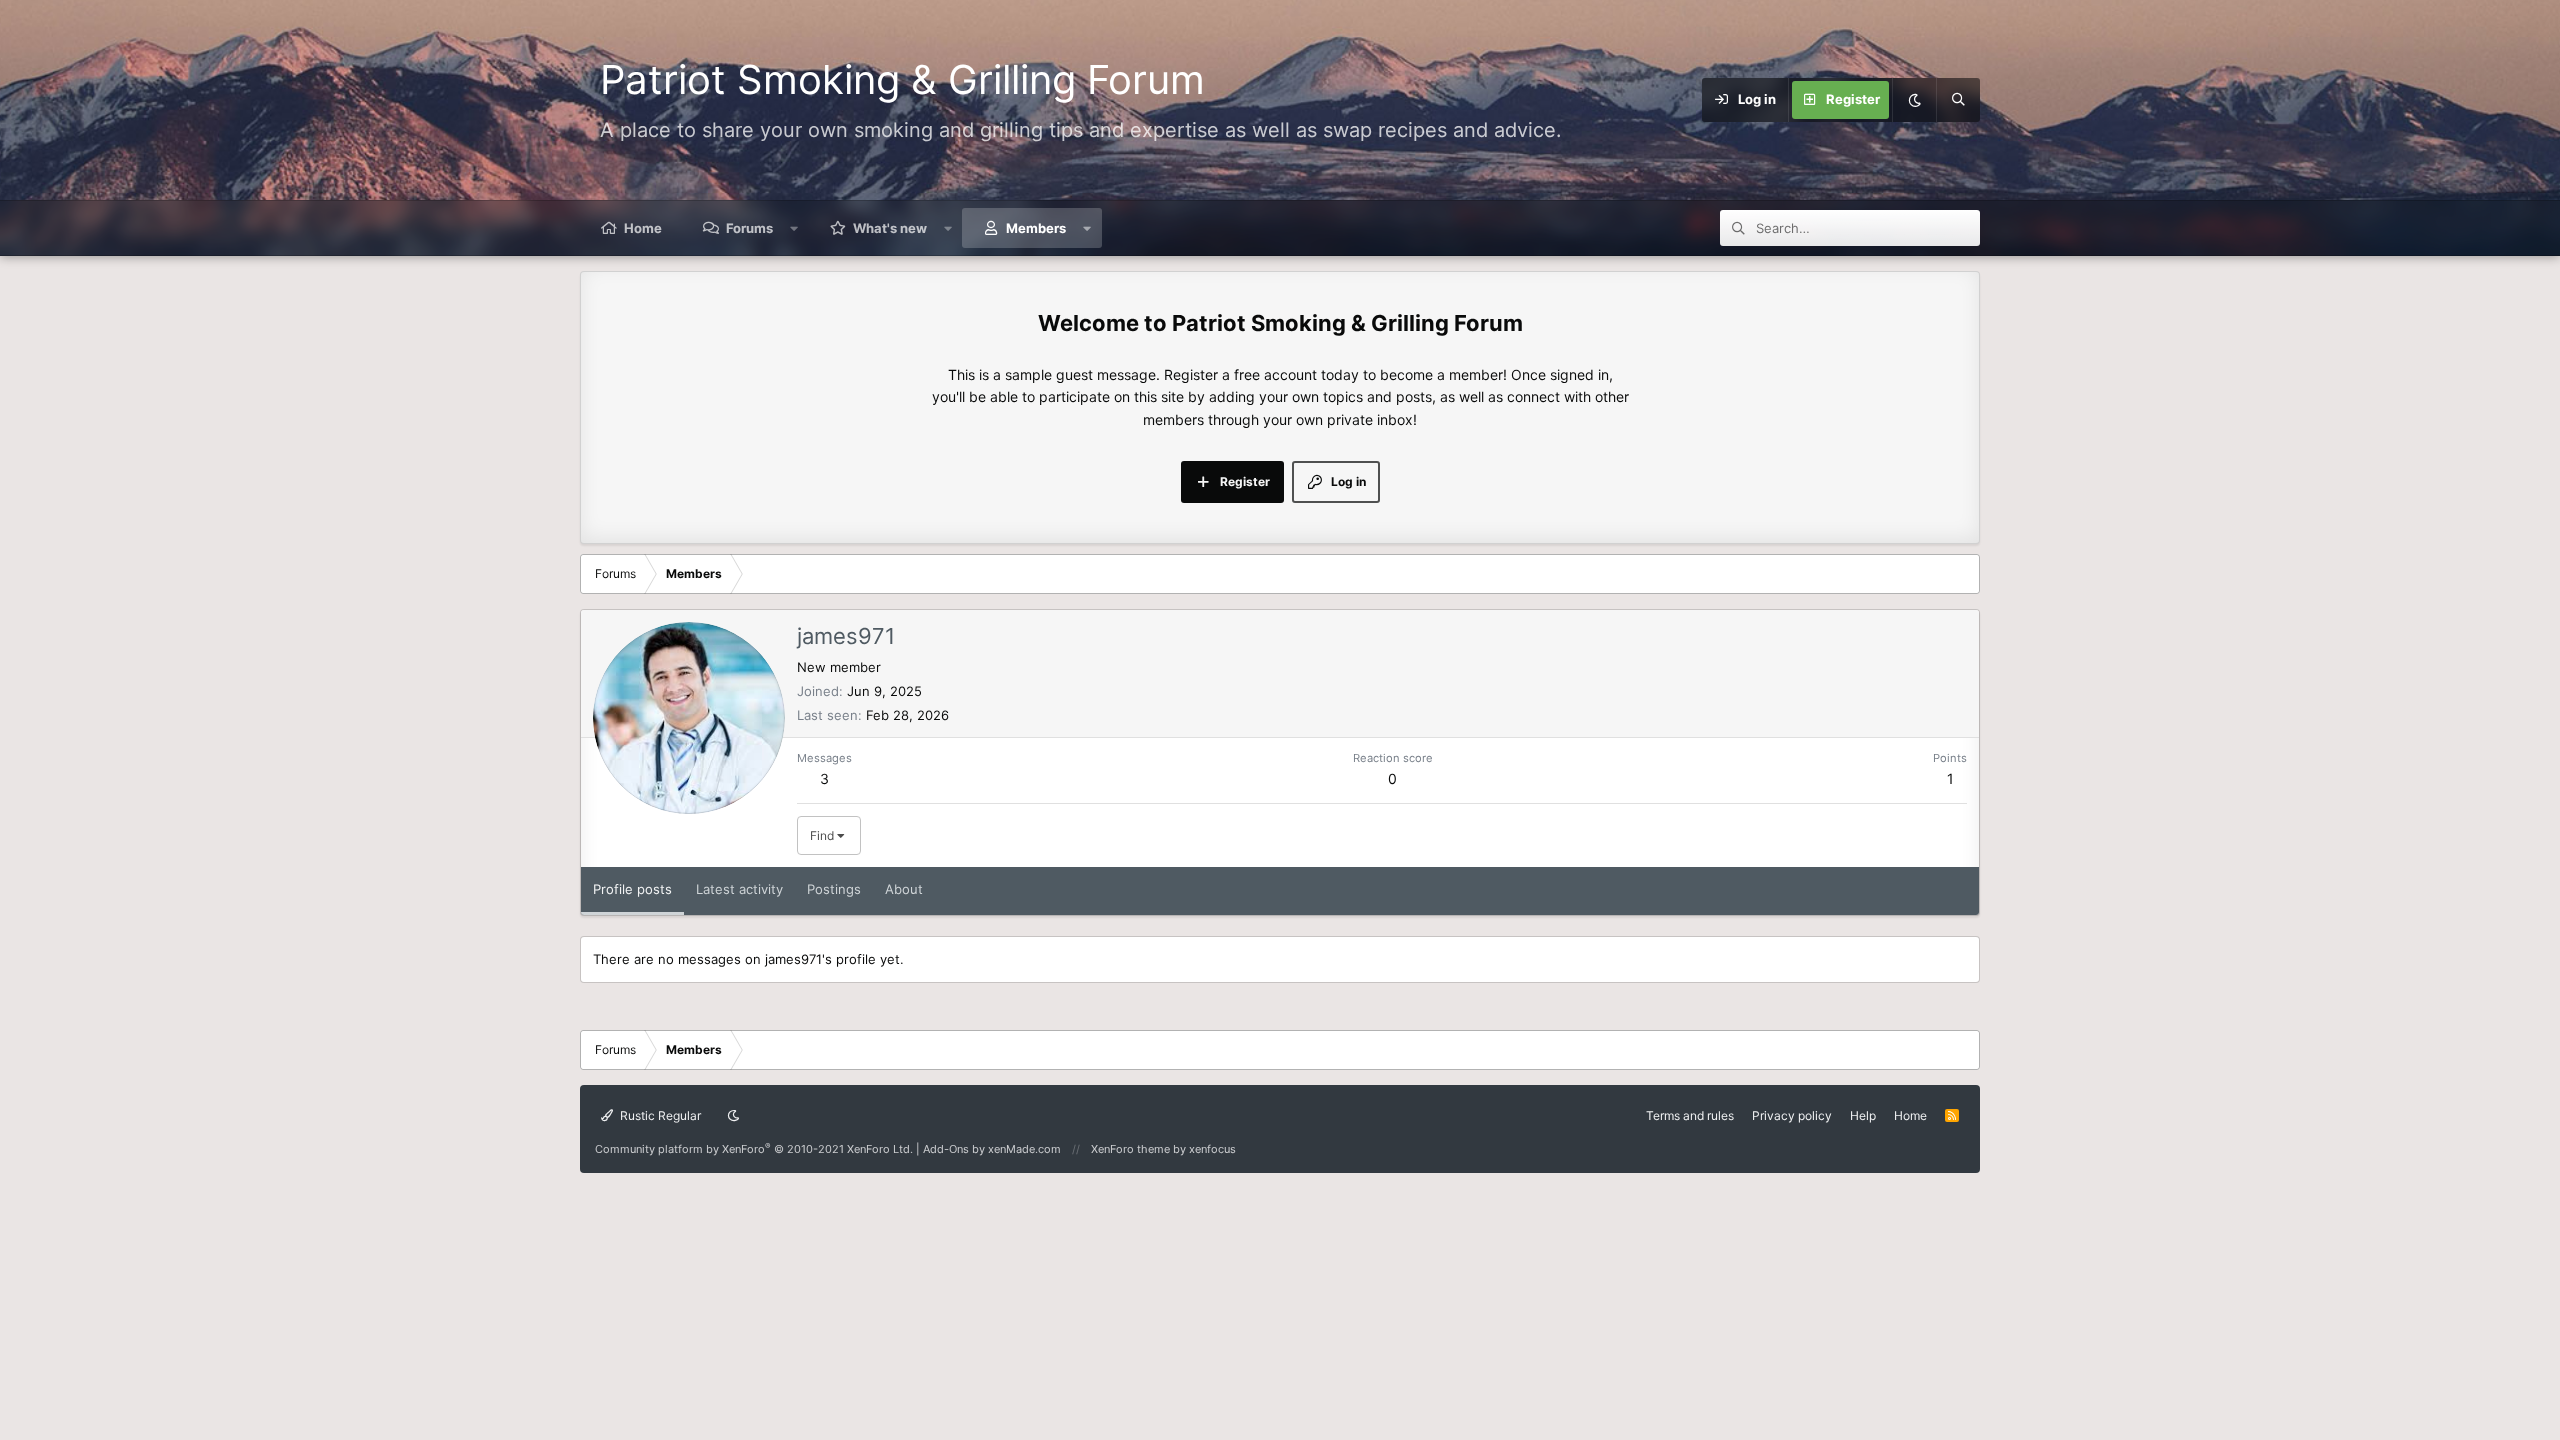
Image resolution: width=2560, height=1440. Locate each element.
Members (1036, 228)
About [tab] (904, 889)
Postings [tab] (834, 889)
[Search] (1958, 100)
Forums (749, 228)
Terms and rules (1690, 1115)
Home (643, 228)
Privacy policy (1792, 1115)
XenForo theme (1130, 1149)
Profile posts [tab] (632, 889)
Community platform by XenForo (754, 1149)
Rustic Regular (659, 1115)
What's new (890, 228)
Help (1863, 1115)
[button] (794, 228)
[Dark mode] (1914, 100)
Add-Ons (946, 1149)
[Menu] (1642, 100)
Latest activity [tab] (739, 889)
